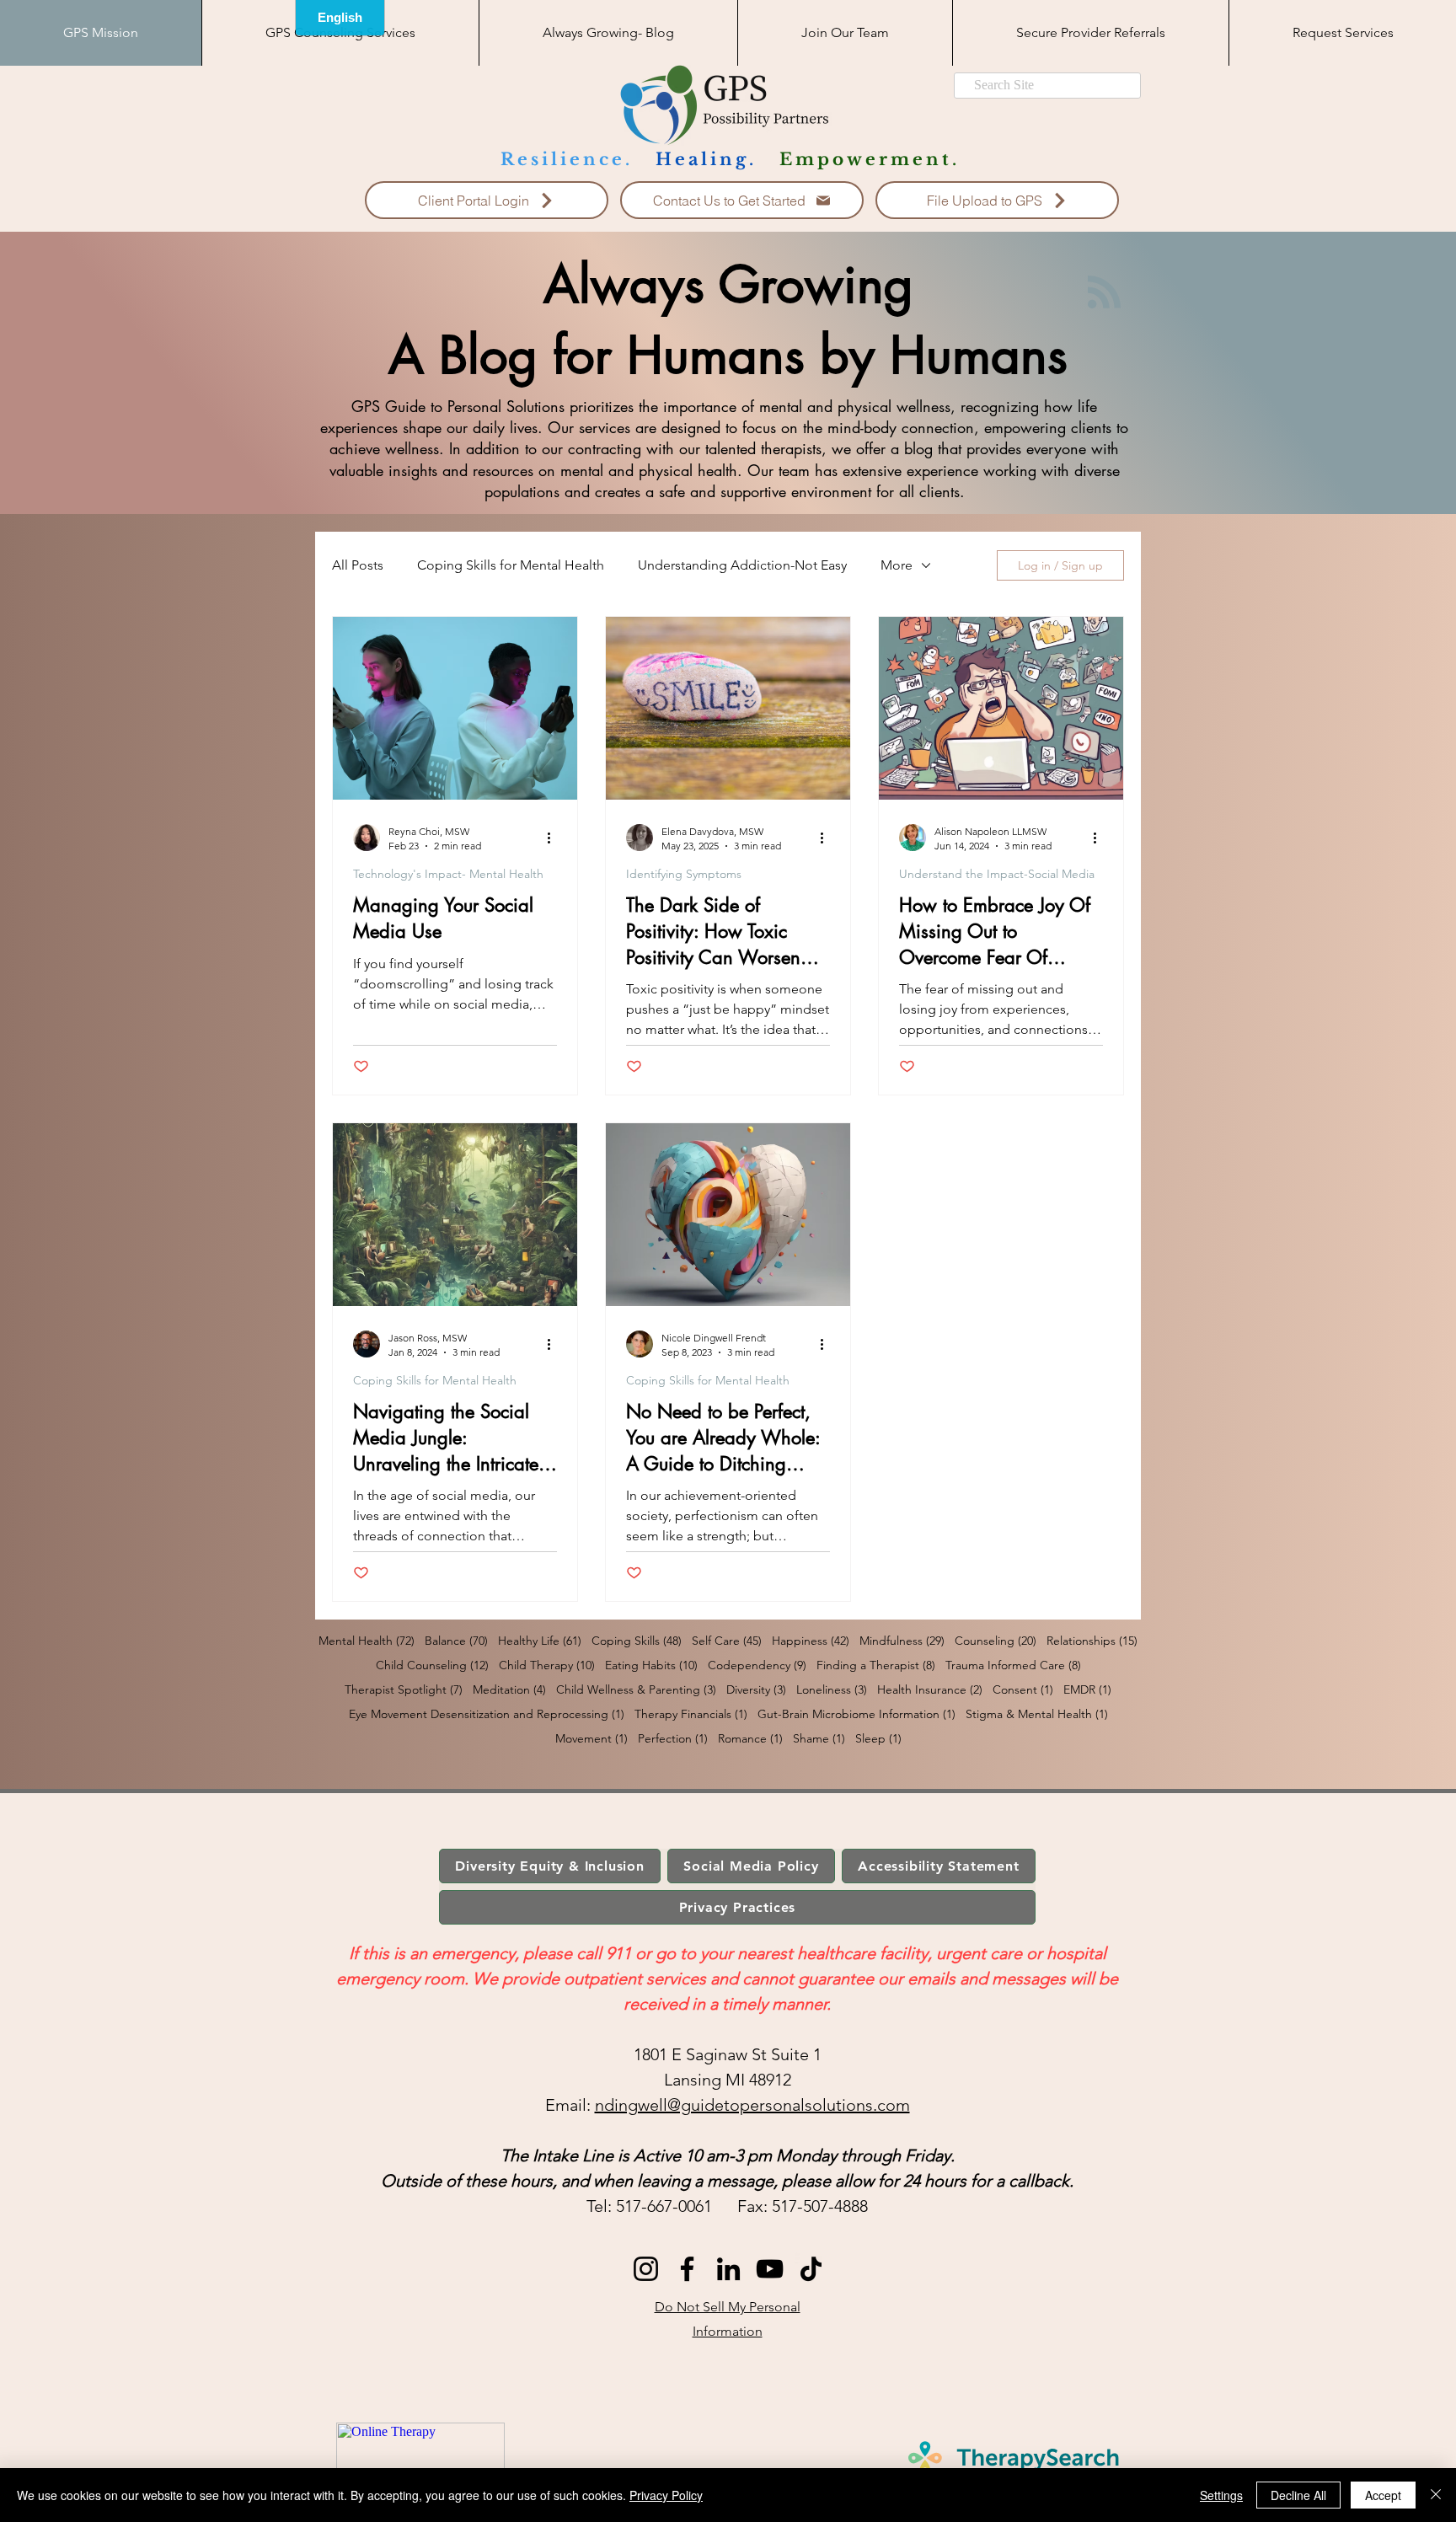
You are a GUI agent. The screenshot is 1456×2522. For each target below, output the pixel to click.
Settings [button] (1221, 2495)
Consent (1023, 1690)
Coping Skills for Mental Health (511, 565)
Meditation (509, 1690)
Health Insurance (930, 1690)
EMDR (1087, 1690)
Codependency (757, 1665)
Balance (456, 1641)
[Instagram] (646, 2269)
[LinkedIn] (728, 2269)
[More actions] (554, 838)
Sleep (878, 1739)
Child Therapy (547, 1665)
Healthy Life (540, 1641)
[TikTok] (811, 2269)
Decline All (1298, 2495)
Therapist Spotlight (404, 1690)
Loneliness (832, 1690)
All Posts (358, 565)
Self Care (727, 1641)
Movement (591, 1739)
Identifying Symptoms (684, 874)
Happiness (811, 1641)
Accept (1383, 2495)
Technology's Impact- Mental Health (448, 874)
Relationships (1092, 1641)
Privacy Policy (666, 2495)
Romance (750, 1739)
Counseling (996, 1641)
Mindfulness (902, 1641)
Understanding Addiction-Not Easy (742, 565)
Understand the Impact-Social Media (997, 874)
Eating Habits (651, 1665)
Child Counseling (432, 1665)
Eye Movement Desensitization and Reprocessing (487, 1714)
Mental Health (367, 1641)
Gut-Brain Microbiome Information (856, 1714)
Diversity (756, 1690)
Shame (819, 1739)
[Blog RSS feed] (1104, 293)
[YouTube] (770, 2269)
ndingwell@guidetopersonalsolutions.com (752, 2105)
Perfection (673, 1739)
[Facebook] (687, 2269)
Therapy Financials (691, 1714)
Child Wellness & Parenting (636, 1690)
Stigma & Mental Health (1037, 1714)
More (897, 565)
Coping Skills (637, 1641)
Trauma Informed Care (1013, 1665)
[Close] (1436, 2495)
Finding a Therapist (876, 1665)
